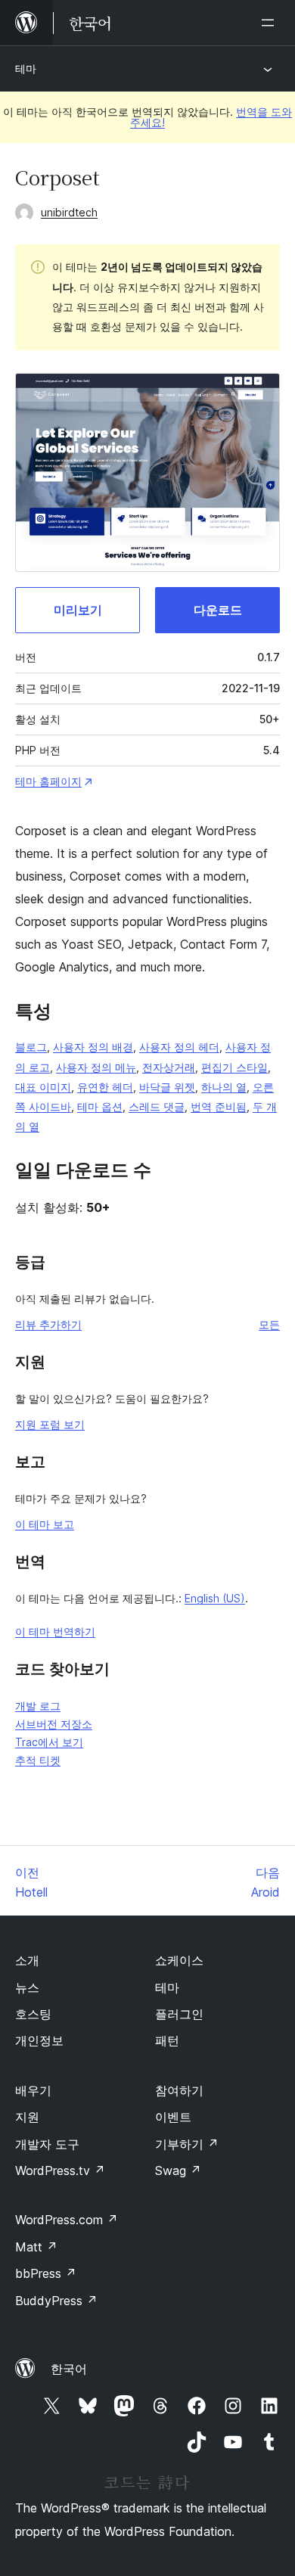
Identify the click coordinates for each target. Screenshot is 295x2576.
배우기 (33, 2090)
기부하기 (187, 2144)
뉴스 (27, 1987)
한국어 (69, 2369)
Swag (178, 2170)
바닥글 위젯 (167, 1087)
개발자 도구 (47, 2144)
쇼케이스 (179, 1960)
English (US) (215, 1598)
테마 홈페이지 (48, 781)
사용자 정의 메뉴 (96, 1067)
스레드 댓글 (157, 1106)
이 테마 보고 (45, 1524)
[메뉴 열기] (271, 23)
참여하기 (179, 2090)
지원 (27, 2117)
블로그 (31, 1047)
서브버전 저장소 (54, 1724)
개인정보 (39, 2040)
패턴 (167, 2040)
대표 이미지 (43, 1087)
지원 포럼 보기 (50, 1424)
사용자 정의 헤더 (179, 1047)
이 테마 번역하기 (55, 1631)
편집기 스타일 (234, 1067)
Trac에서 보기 (49, 1742)
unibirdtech (69, 212)
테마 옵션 (100, 1106)
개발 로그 (38, 1706)
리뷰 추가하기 (48, 1324)
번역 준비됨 (219, 1106)
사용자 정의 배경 (93, 1047)
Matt (36, 2247)
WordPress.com (67, 2220)
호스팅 (33, 2014)
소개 (27, 1960)
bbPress (46, 2273)
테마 (26, 68)
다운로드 (218, 610)
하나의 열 (224, 1087)
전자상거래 (169, 1067)
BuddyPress (56, 2301)
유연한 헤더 (105, 1087)
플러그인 (179, 2014)
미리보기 (78, 610)
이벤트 (173, 2117)
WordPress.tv (60, 2170)
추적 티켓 (38, 1760)
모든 (269, 1324)
